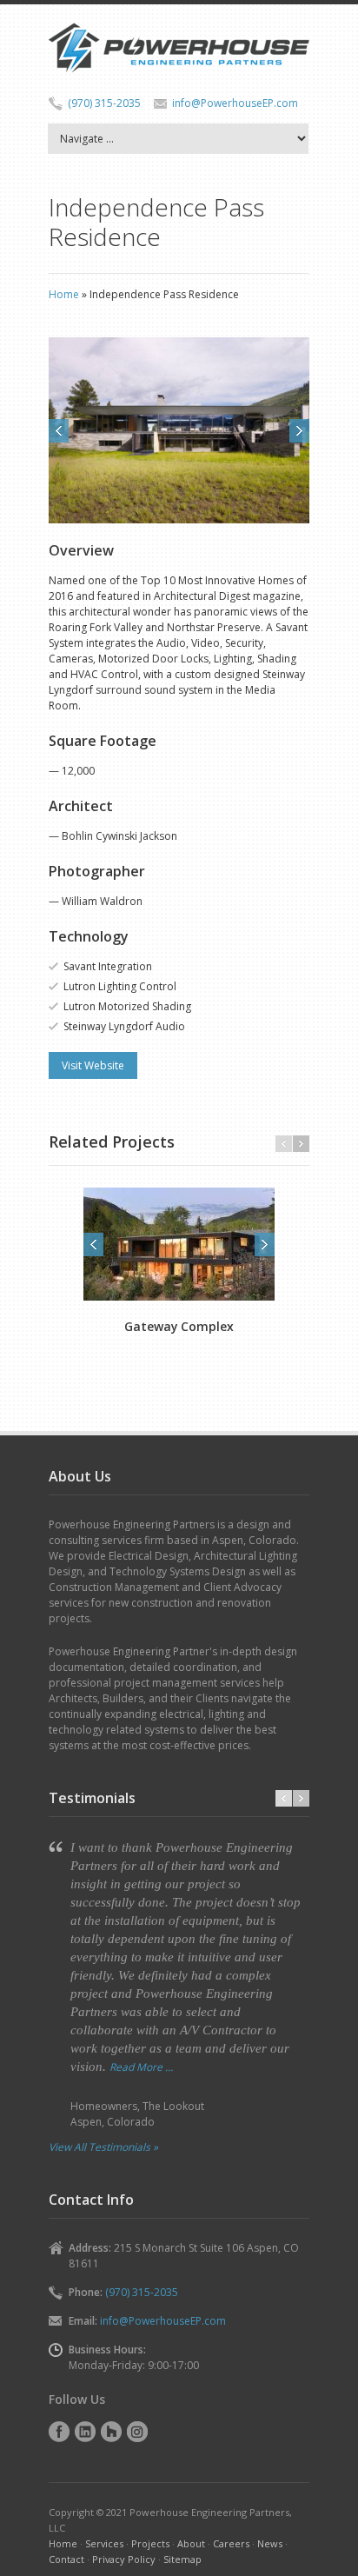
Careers (231, 2543)
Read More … (141, 2067)
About (191, 2543)
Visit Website (93, 1065)
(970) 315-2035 (104, 103)
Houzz (111, 2432)
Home (64, 294)
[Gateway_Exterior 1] (179, 1244)
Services (104, 2543)
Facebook (59, 2432)
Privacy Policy (124, 2559)
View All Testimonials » (103, 2147)
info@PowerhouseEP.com (235, 103)
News (270, 2543)
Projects (150, 2543)
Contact (66, 2559)
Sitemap (182, 2559)
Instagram (137, 2432)
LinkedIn (85, 2432)
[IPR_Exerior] (179, 430)
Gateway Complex (179, 1326)
